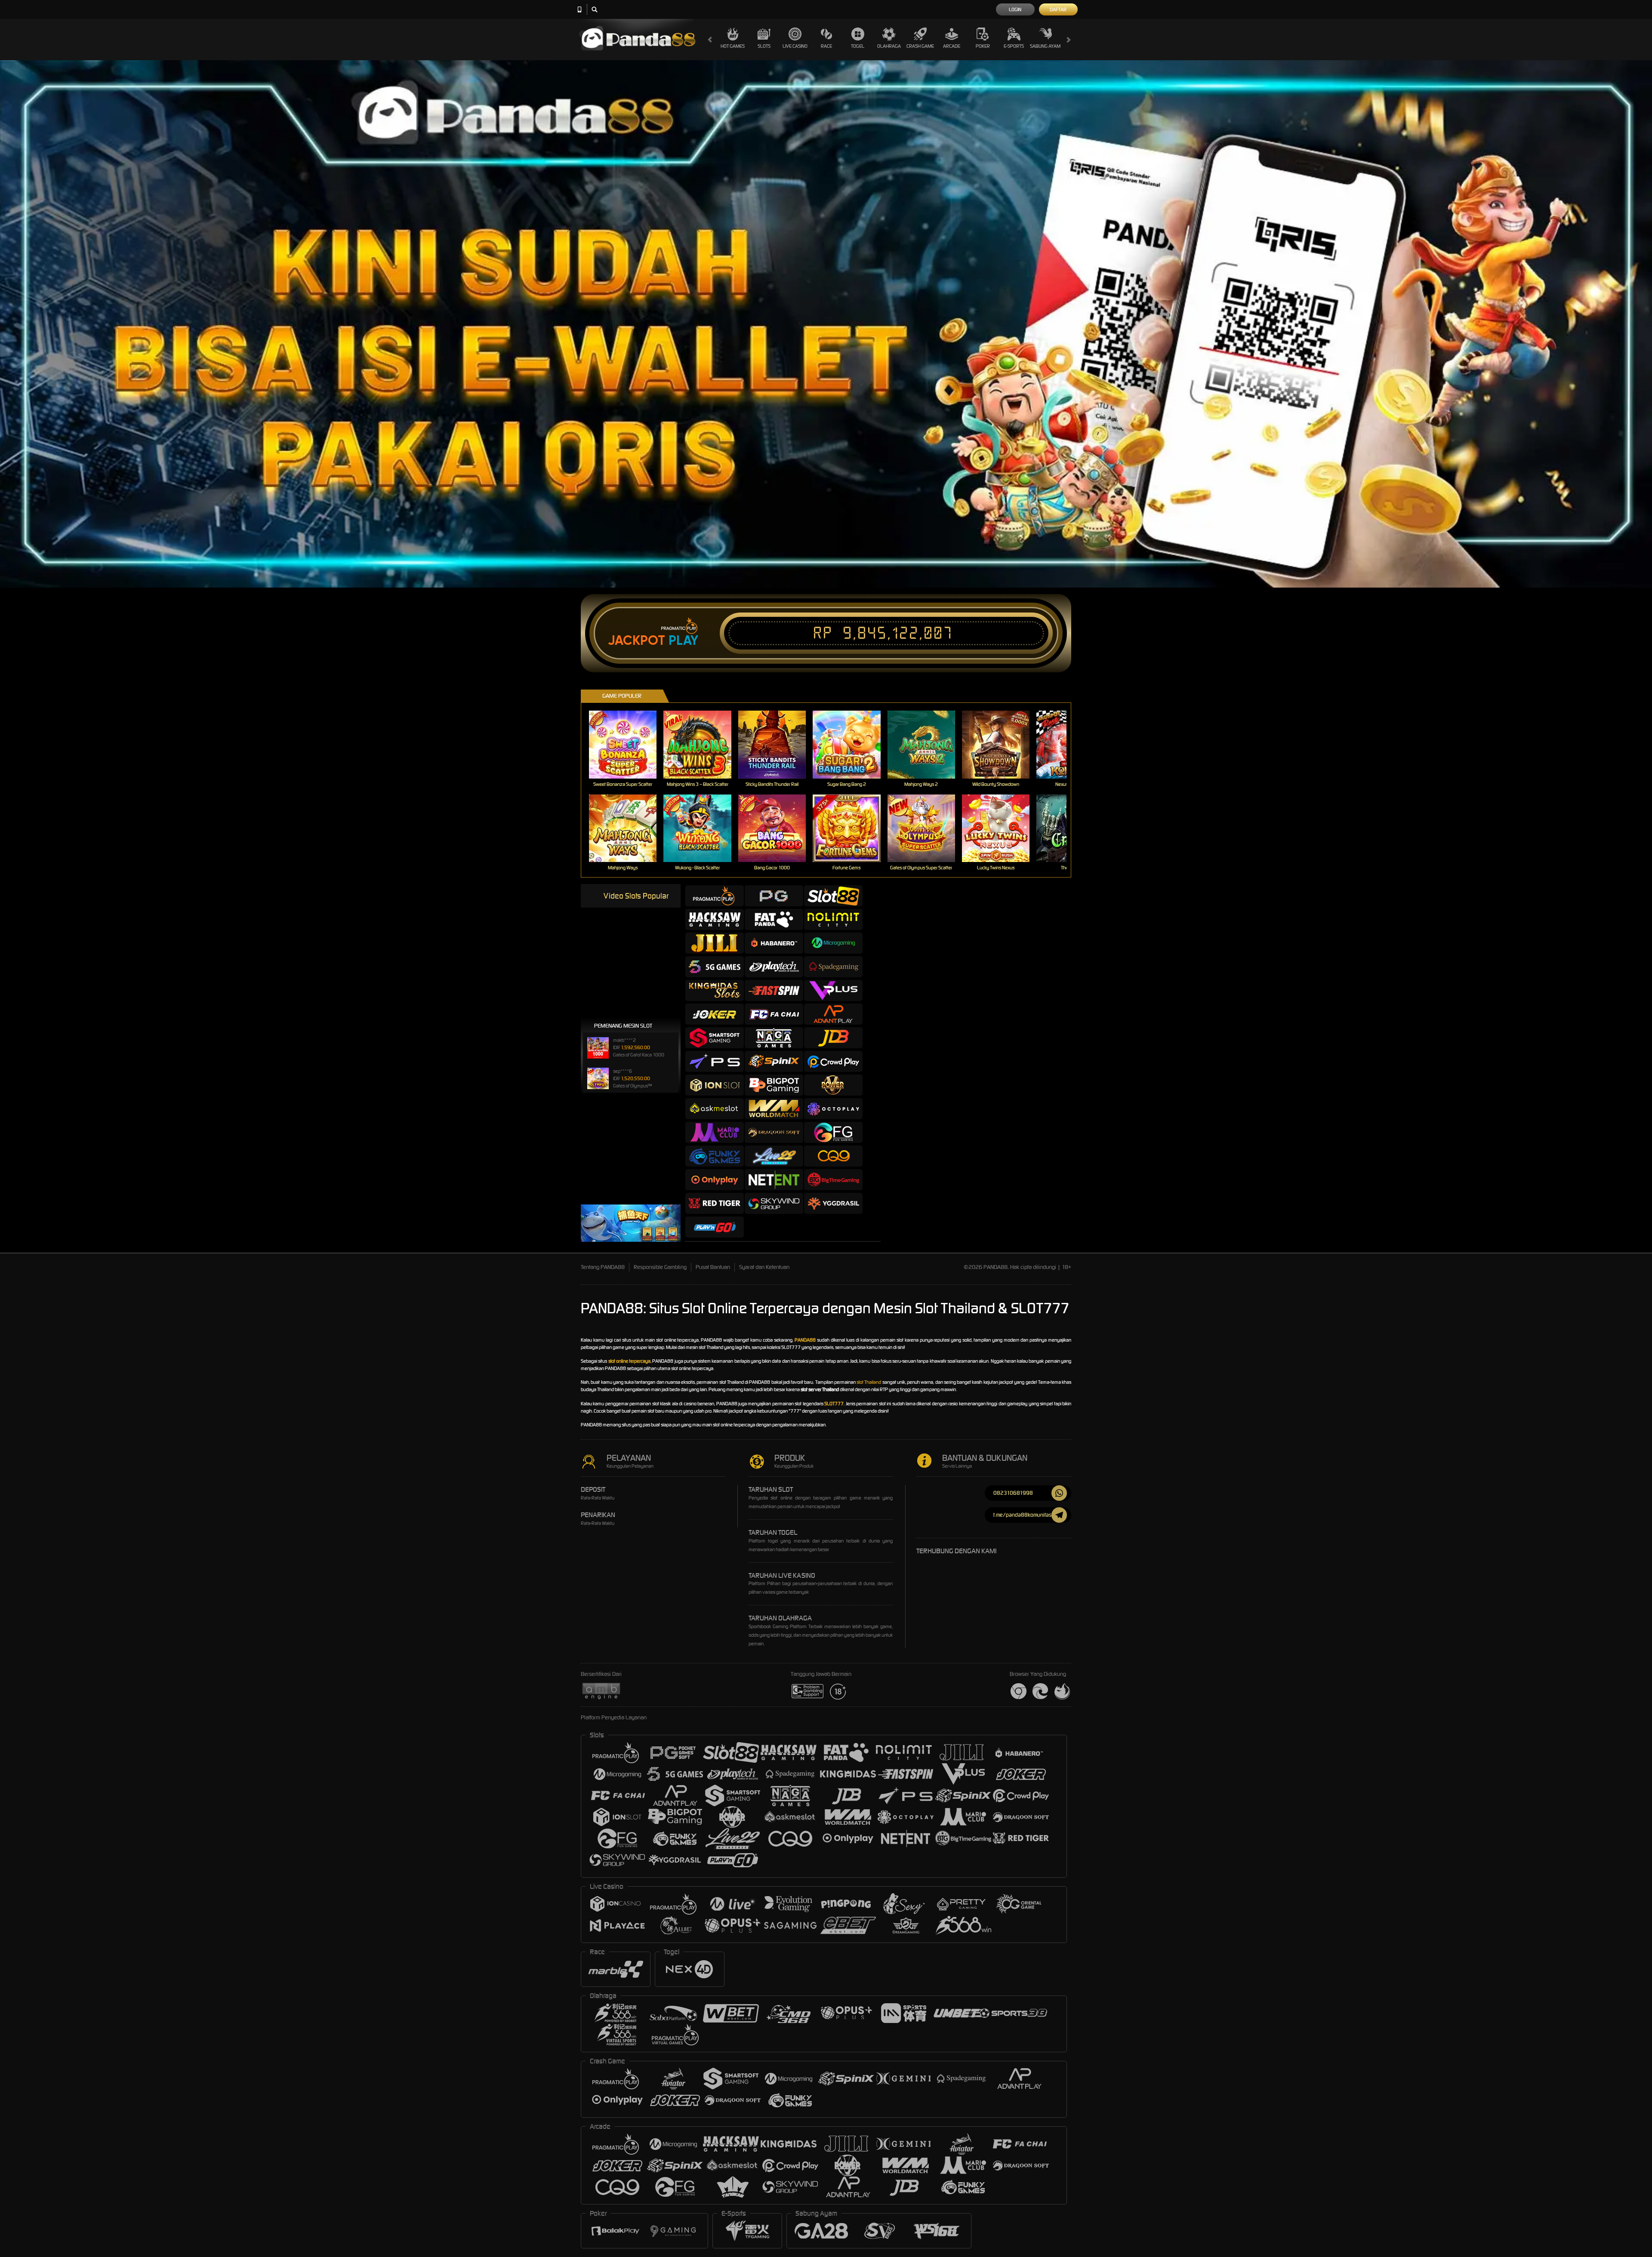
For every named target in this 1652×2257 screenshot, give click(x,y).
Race (826, 46)
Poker (983, 46)
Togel (858, 46)
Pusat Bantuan (713, 1267)
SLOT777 (834, 1404)
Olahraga (889, 46)
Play (683, 640)
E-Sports (1014, 46)
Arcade (952, 46)
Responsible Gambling (660, 1267)
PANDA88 (805, 1340)
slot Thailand (869, 1382)
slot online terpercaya (630, 1361)
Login (1015, 9)
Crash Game (920, 46)
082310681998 (1013, 1493)
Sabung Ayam (1045, 46)
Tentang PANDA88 (603, 1267)
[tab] (715, 896)
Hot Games (733, 46)
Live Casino (795, 46)
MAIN (628, 744)
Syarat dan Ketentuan (764, 1267)
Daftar (1058, 9)
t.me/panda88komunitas (1022, 1515)
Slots (764, 46)
